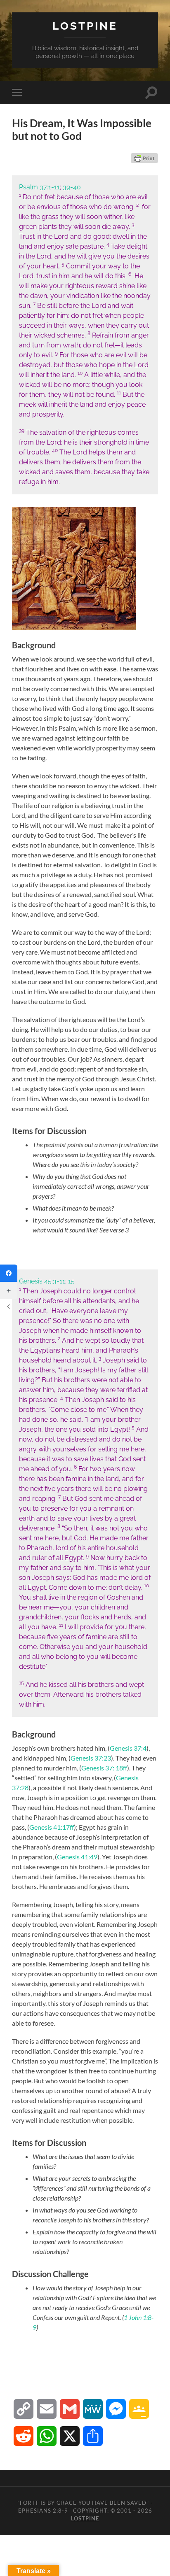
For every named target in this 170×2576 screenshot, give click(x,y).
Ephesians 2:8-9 (43, 2511)
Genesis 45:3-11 (42, 1281)
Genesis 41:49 (77, 1857)
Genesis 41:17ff (52, 1827)
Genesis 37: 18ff (104, 1768)
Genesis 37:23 (91, 1758)
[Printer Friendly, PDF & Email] (144, 158)
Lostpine (85, 26)
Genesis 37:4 (128, 1748)
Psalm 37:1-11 (39, 187)
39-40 (72, 187)
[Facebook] (9, 1273)
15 (71, 1281)
